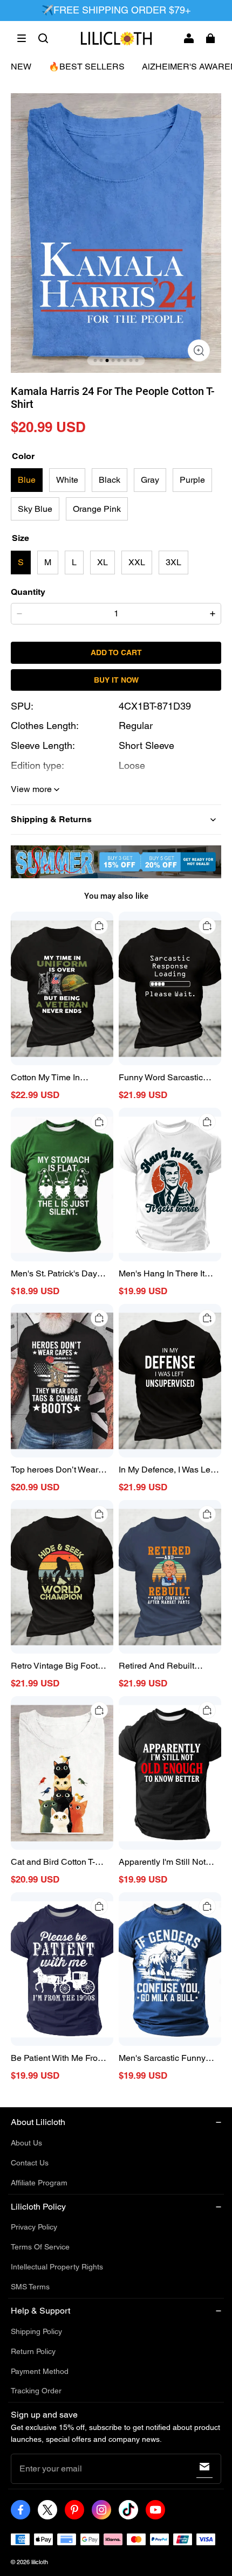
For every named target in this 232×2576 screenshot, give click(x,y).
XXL (137, 562)
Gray (150, 480)
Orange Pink (97, 509)
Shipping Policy (36, 2331)
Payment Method (40, 2371)
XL (103, 562)
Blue (27, 480)
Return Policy (33, 2351)
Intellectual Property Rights (57, 2267)
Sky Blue (35, 509)
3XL (173, 562)
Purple (192, 480)
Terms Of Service (40, 2247)
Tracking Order (36, 2391)
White (67, 480)
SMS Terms (30, 2287)
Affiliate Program (39, 2183)
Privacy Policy (34, 2227)
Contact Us (30, 2163)
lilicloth (40, 2562)
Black (110, 480)
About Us (26, 2143)
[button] (22, 38)
